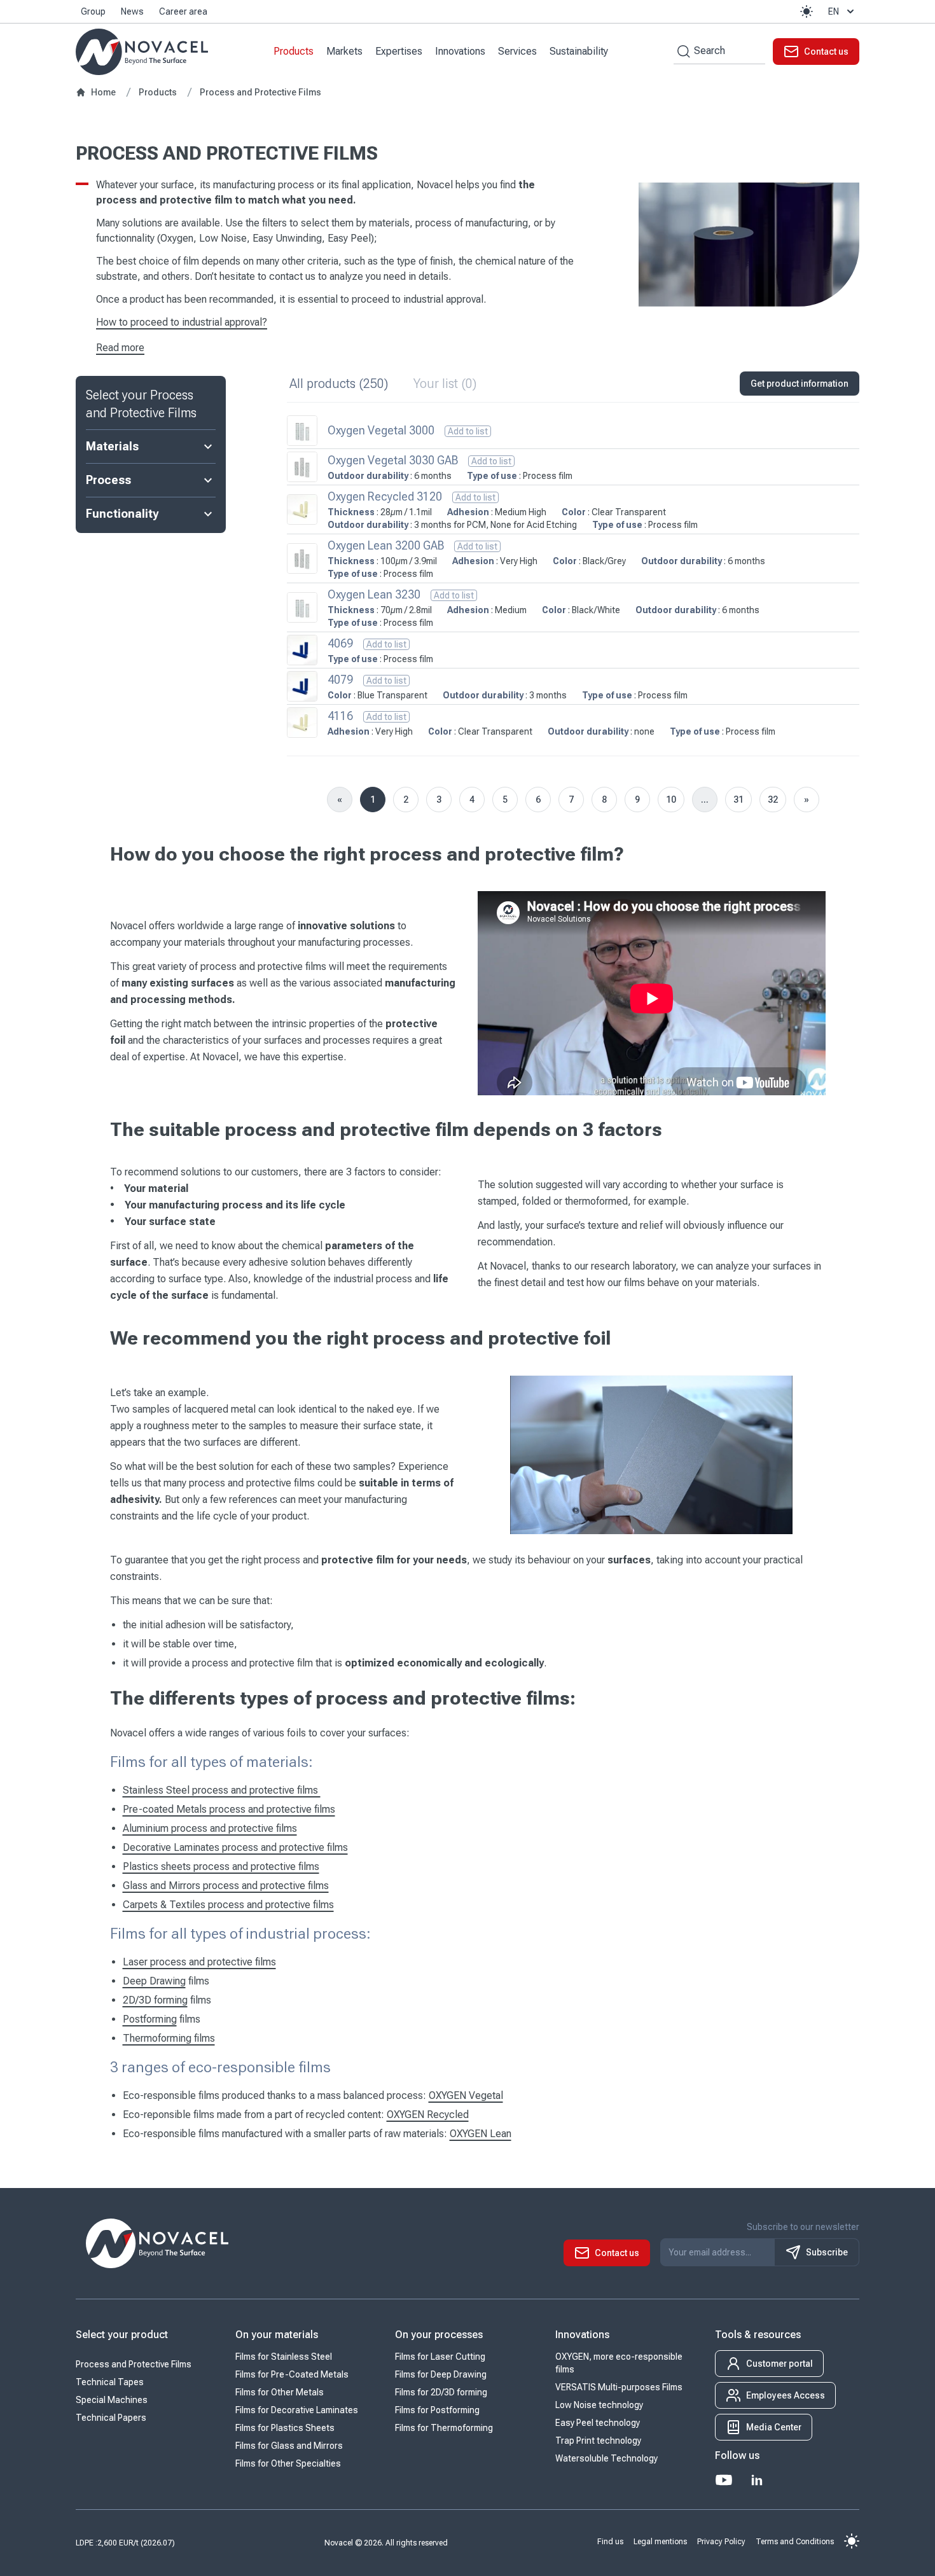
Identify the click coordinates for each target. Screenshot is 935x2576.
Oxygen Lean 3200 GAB (386, 545)
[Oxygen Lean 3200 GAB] (302, 558)
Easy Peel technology (598, 2423)
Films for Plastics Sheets (285, 2428)
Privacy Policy (721, 2542)
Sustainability (579, 51)
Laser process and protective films (199, 1962)
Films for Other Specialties (288, 2463)
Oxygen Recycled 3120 (385, 496)
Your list (445, 384)
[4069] (302, 650)
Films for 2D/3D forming (441, 2392)
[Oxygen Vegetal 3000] (302, 431)
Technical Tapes (110, 2382)
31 (738, 800)
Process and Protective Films (134, 2364)
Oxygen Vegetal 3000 (381, 430)
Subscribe (827, 2252)
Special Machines (112, 2400)
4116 (340, 716)
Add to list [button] (468, 431)
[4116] (302, 723)
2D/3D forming (155, 2000)
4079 (340, 680)
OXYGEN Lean (481, 2134)
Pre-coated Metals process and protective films (229, 1809)
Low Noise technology (599, 2405)
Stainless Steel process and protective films (222, 1790)
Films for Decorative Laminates (297, 2410)
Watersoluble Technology (606, 2458)
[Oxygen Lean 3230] (302, 607)
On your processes (439, 2335)
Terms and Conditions (795, 2542)
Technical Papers (111, 2418)
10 (671, 800)
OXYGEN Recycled (428, 2115)
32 (773, 800)
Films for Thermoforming (444, 2428)
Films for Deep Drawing (441, 2374)
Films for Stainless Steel (284, 2357)
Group (93, 11)
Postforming (150, 2019)
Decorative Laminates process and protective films (235, 1847)
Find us (610, 2542)
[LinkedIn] (757, 2480)
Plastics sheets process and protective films (221, 1866)
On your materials (277, 2335)
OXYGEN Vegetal (466, 2095)
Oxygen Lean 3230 (374, 594)
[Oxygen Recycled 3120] (302, 509)
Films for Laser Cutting (440, 2357)
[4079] (302, 686)
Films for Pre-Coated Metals (292, 2374)
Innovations (460, 51)
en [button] (834, 11)
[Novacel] (142, 52)
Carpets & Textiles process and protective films (228, 1905)
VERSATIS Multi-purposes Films (619, 2387)
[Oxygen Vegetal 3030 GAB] (302, 467)
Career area (183, 11)
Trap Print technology (598, 2441)
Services (517, 51)
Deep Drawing (154, 1981)
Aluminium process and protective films (210, 1828)
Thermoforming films (169, 2038)
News (132, 11)
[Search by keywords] (682, 51)
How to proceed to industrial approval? (182, 322)
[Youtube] (724, 2480)
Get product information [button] (800, 384)
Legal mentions (660, 2542)
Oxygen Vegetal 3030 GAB (393, 460)
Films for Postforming (437, 2410)
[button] (807, 11)
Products (294, 51)
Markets (344, 51)
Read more (120, 348)
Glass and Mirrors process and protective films (226, 1886)
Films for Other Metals (280, 2392)
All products (339, 384)
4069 (340, 643)
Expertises (399, 51)
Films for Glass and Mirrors (289, 2446)
